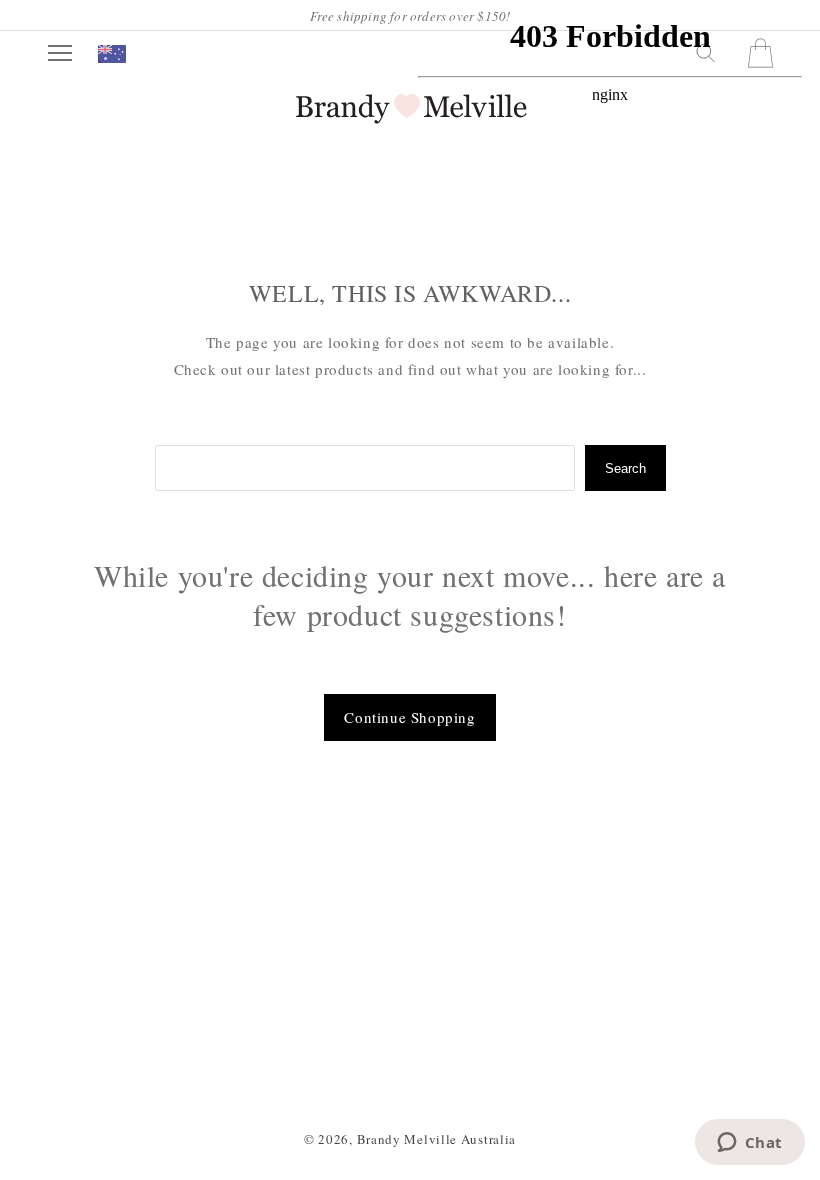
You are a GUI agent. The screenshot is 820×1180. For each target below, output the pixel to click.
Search (625, 468)
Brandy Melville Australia (437, 1139)
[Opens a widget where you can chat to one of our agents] (749, 1144)
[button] (60, 53)
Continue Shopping (409, 717)
